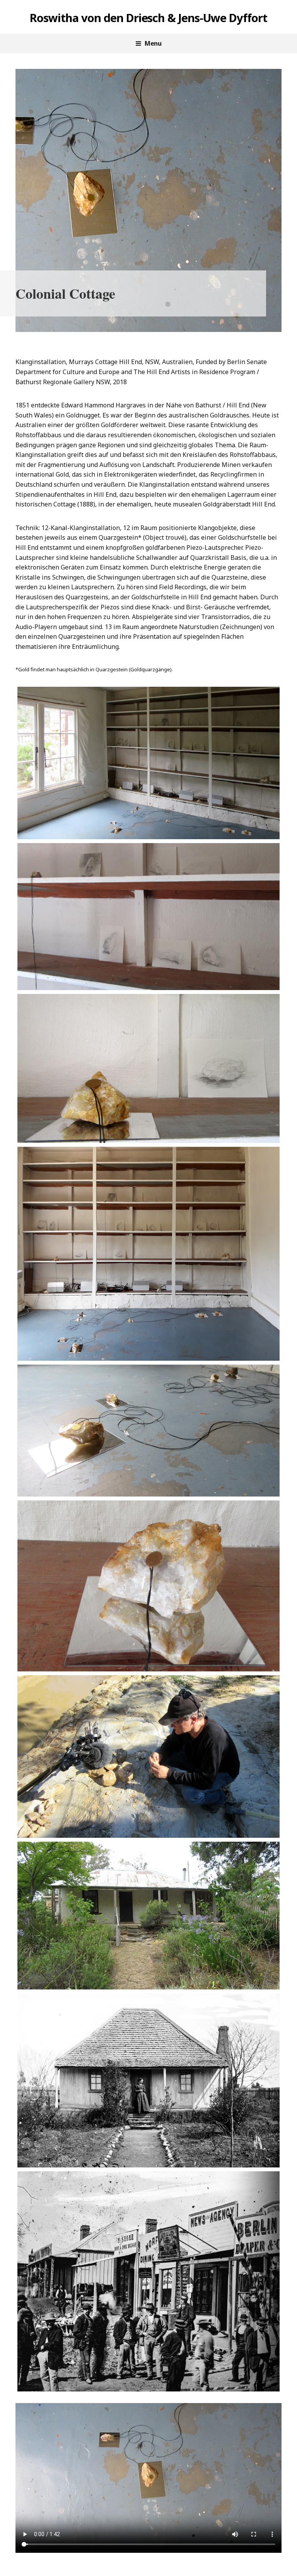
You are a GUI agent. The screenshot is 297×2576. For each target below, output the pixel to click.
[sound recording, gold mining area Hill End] (148, 1757)
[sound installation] (148, 1254)
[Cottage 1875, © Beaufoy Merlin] (148, 2080)
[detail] (148, 917)
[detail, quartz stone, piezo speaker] (148, 1586)
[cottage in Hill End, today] (148, 1916)
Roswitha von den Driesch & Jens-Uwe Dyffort (148, 18)
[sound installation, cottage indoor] (148, 763)
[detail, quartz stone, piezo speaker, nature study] (148, 1068)
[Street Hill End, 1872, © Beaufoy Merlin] (148, 2282)
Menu (153, 43)
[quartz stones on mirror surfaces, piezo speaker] (148, 1430)
